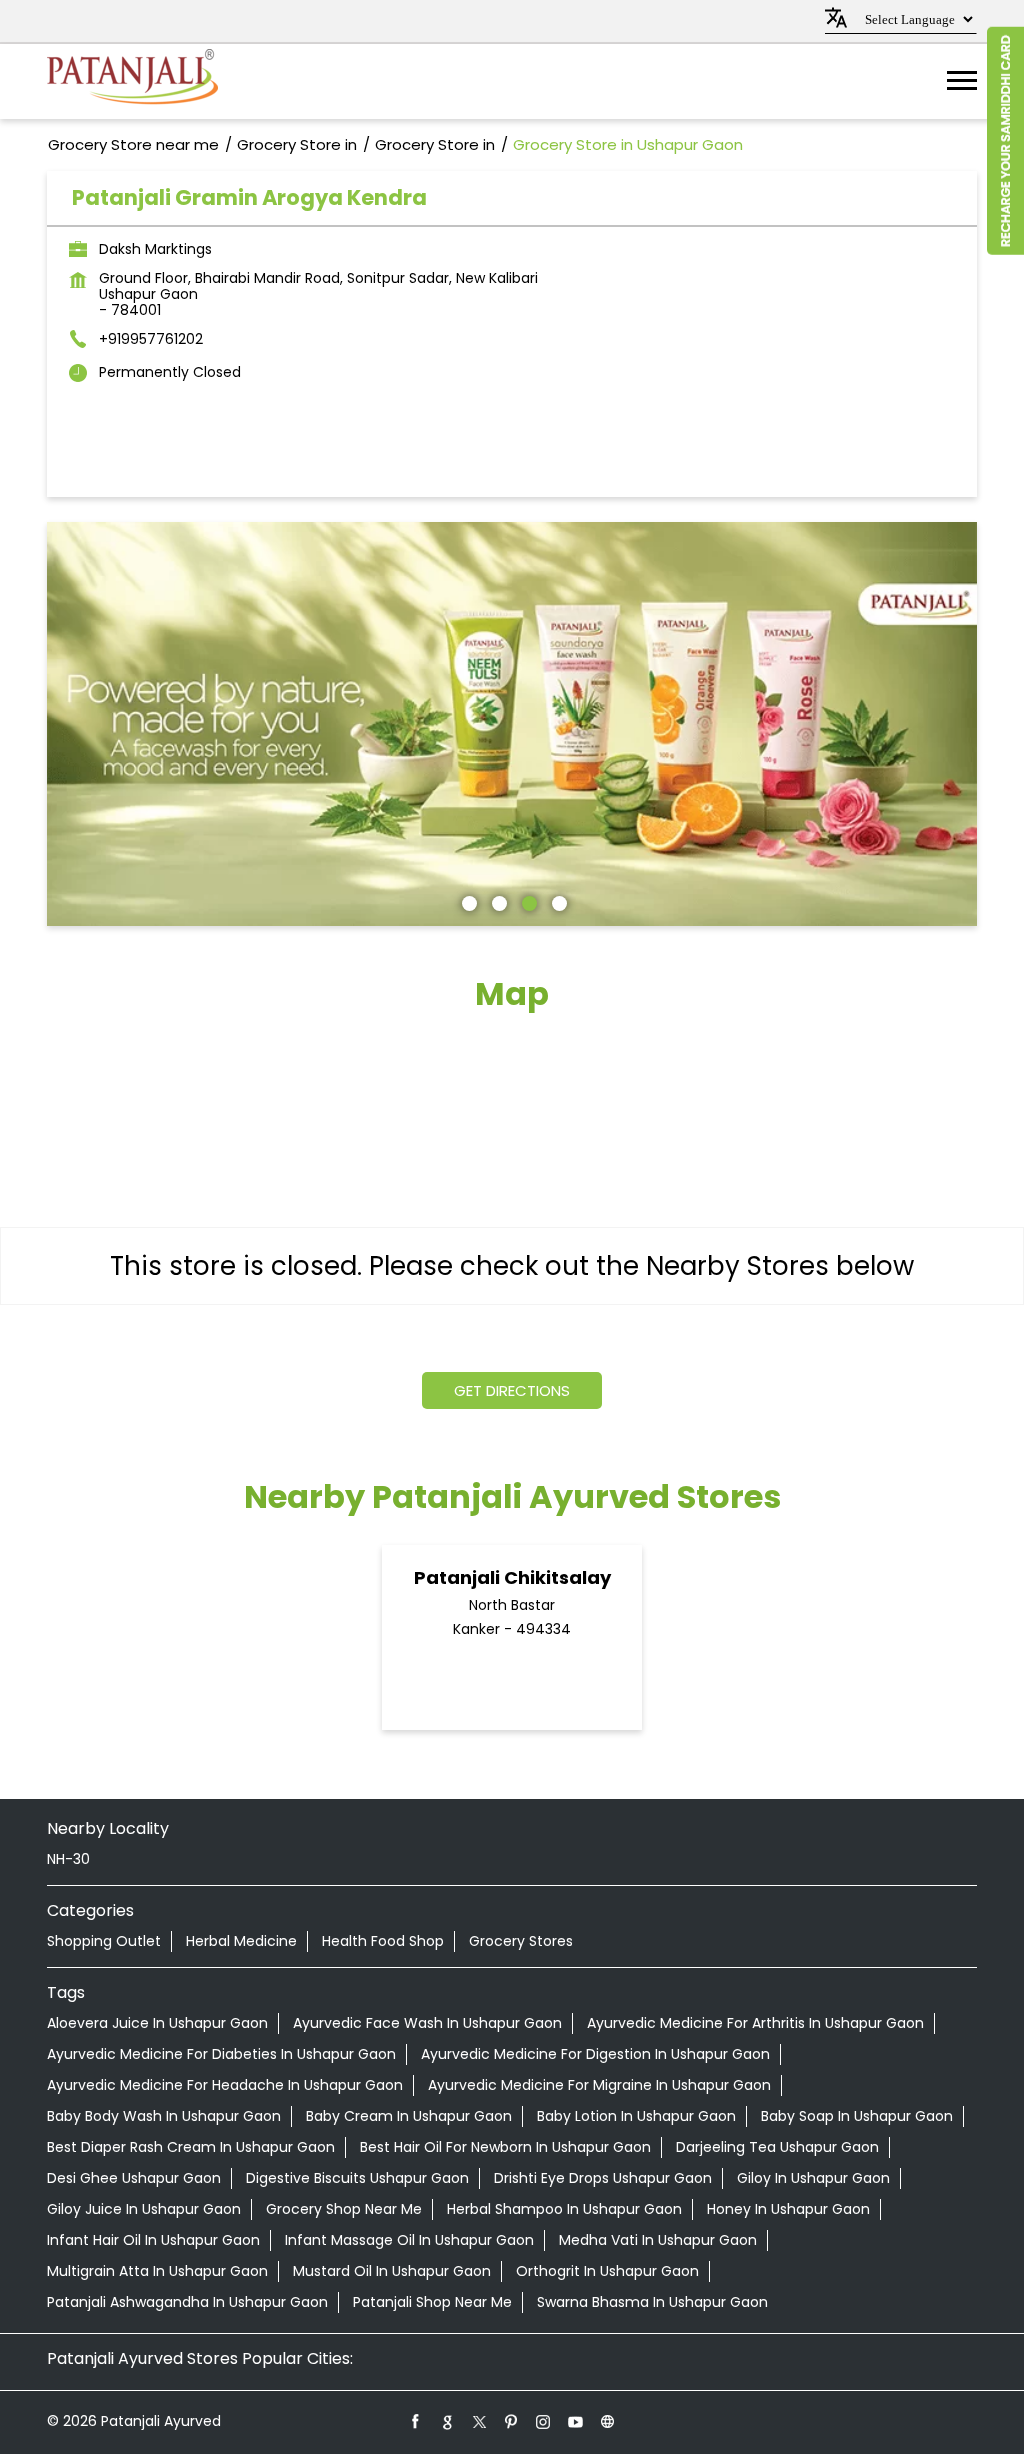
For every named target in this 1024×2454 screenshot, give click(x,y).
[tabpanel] (512, 724)
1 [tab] (467, 901)
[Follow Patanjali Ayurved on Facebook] (416, 2421)
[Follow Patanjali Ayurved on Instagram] (544, 2421)
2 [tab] (497, 901)
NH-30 (68, 1859)
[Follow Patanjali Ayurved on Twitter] (480, 2421)
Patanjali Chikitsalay (512, 1577)
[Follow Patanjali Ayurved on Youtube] (576, 2421)
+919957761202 (151, 339)
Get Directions (512, 1390)
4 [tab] (557, 901)
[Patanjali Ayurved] (132, 81)
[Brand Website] (608, 2421)
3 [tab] (527, 901)
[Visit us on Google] (448, 2421)
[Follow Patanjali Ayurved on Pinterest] (512, 2421)
